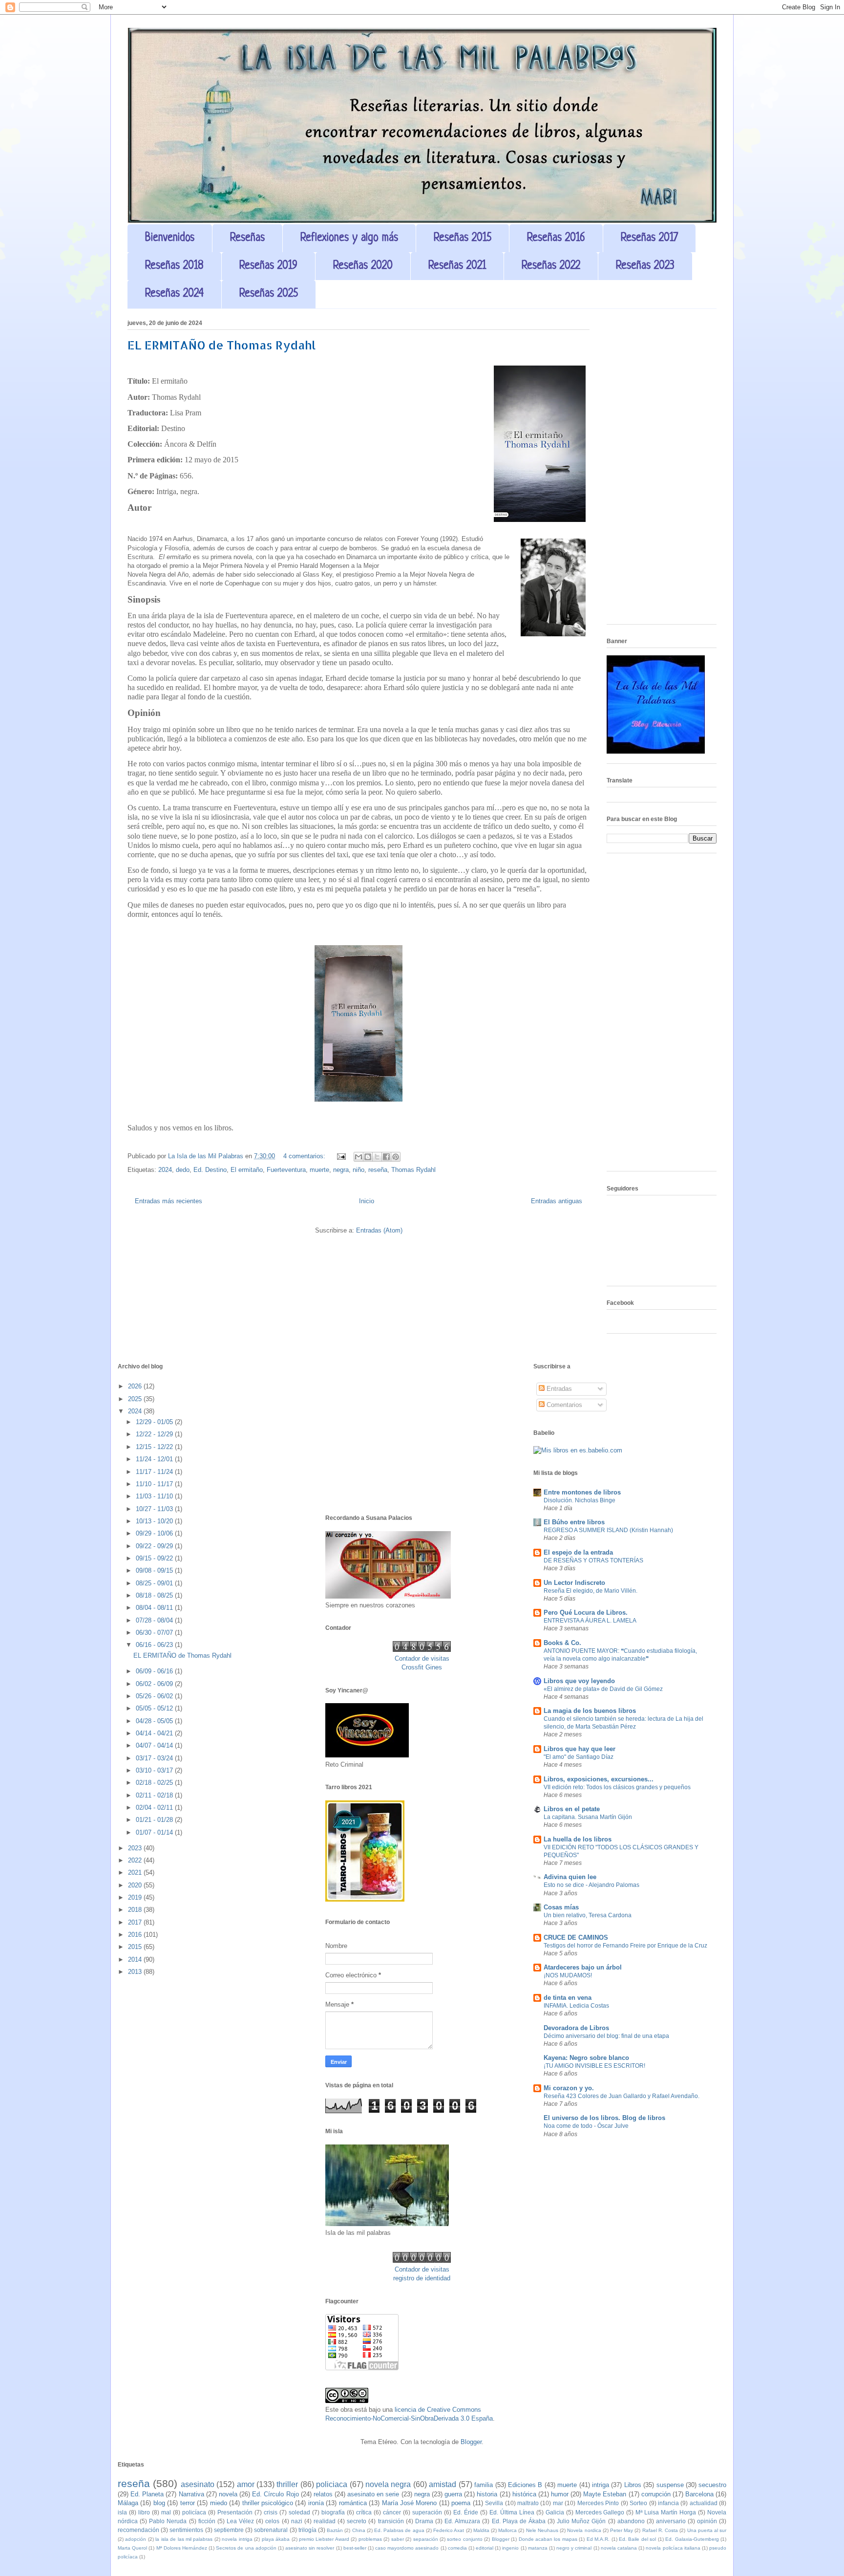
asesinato (198, 2484)
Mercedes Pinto (598, 2503)
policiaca (332, 2484)
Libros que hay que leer (580, 1749)
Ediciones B (525, 2485)
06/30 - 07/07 (155, 1633)
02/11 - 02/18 (155, 1795)
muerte (319, 1170)
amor (246, 2484)
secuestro (712, 2485)
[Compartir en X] (377, 1157)
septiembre (229, 2530)
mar (558, 2503)
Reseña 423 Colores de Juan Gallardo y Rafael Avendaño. (622, 2096)
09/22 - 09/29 (155, 1546)
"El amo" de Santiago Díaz (579, 1757)
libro (144, 2512)
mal (166, 2512)
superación (427, 2512)
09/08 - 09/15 (155, 1570)
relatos (323, 2494)
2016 (136, 1935)
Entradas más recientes (169, 1201)
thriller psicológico (268, 2503)
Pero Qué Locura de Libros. (586, 1613)
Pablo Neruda (168, 2521)
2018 (136, 1910)
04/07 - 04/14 (155, 1745)
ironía (316, 2503)
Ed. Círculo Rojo (275, 2494)
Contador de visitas (422, 1658)
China (359, 2530)
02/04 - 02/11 (155, 1808)
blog (159, 2503)
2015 (136, 1947)
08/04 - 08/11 (155, 1608)
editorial (485, 2548)
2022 (136, 1860)
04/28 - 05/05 (155, 1721)
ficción (207, 2521)
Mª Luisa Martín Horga (666, 2512)
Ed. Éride (466, 2512)
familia (484, 2485)
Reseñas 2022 (551, 266)
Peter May (622, 2530)
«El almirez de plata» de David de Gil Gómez (603, 1689)
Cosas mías (561, 1907)
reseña (378, 1170)
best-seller (355, 2548)
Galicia (555, 2512)
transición (391, 2521)
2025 (136, 1399)
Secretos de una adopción (246, 2548)
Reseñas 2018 (174, 266)
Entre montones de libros (582, 1492)
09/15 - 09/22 (155, 1558)
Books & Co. (562, 1643)
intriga (601, 2485)
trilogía (307, 2530)
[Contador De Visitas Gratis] (422, 1650)
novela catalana (619, 2548)
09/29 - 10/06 (155, 1533)
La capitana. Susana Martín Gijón (588, 1817)
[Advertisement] (662, 470)
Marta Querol (132, 2548)
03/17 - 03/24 (155, 1758)
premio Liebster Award (324, 2539)
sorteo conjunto (464, 2539)
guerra (453, 2494)
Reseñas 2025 (269, 294)
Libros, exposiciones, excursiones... (599, 1779)
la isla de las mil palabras (184, 2539)
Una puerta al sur (707, 2530)
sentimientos (186, 2530)
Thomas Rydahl (413, 1170)
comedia (457, 2548)
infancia (668, 2503)
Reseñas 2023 (645, 266)
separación (426, 2539)
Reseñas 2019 (268, 266)
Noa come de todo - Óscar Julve (586, 2126)
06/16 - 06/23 (155, 1645)
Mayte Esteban (605, 2494)
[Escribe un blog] (368, 1157)
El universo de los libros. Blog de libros (604, 2118)
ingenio (510, 2548)
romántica (353, 2503)
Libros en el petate (572, 1809)
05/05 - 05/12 (155, 1708)
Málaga (128, 2503)
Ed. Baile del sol (637, 2539)
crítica (364, 2512)
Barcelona (699, 2494)
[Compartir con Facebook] (386, 1157)
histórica (524, 2494)
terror (188, 2503)
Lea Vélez (240, 2521)
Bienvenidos (170, 238)
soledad (299, 2512)
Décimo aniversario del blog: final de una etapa (606, 2036)
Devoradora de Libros (576, 2028)
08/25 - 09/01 (155, 1583)
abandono (631, 2521)
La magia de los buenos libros (590, 1711)
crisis (271, 2512)
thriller (287, 2484)
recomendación (138, 2530)
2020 (136, 1885)
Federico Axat (449, 2530)
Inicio (367, 1201)
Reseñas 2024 (174, 294)
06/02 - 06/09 (155, 1684)
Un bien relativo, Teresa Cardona (588, 1915)
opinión (707, 2521)
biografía (333, 2512)
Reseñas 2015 (463, 238)
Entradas (558, 1389)
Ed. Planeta (147, 2494)
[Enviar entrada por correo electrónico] (341, 1156)
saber (398, 2539)
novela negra (388, 2484)
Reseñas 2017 (649, 238)
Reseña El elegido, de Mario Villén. (591, 1591)
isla (122, 2512)
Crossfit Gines (422, 1667)
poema (461, 2503)
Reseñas (247, 238)
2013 (136, 1972)
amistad (443, 2484)
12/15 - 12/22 (155, 1447)
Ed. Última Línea (512, 2512)
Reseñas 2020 (363, 266)
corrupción (656, 2494)
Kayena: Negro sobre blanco (586, 2058)
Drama (424, 2521)
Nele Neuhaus (542, 2530)
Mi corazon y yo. (569, 2088)
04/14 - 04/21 (155, 1733)
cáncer (392, 2512)
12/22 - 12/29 (155, 1434)
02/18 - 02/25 (155, 1783)
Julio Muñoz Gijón (581, 2521)
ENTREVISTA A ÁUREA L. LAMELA (590, 1621)
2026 (136, 1386)
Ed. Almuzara (462, 2521)
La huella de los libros (578, 1839)
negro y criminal (574, 2548)
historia (487, 2494)
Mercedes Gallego (600, 2512)
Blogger (471, 2442)
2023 (136, 1848)
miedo (219, 2503)
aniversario (671, 2521)
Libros (633, 2485)
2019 (136, 1897)
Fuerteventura (286, 1170)
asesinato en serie (373, 2494)
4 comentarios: (305, 1156)
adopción (136, 2539)
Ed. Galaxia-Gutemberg (692, 2539)
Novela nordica (584, 2530)
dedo (183, 1170)
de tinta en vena (568, 1998)
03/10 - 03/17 (155, 1770)
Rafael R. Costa (660, 2530)
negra (341, 1170)
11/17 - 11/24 (155, 1472)
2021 (136, 1872)
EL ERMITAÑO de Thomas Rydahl (222, 345)
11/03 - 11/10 (155, 1496)
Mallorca (507, 2530)
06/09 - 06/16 (155, 1671)
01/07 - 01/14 (155, 1832)
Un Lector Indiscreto (574, 1583)
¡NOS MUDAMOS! (568, 1975)
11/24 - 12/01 (155, 1459)
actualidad (704, 2503)
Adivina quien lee (570, 1877)
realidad (325, 2521)
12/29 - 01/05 (155, 1422)
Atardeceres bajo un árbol (583, 1967)
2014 (136, 1959)
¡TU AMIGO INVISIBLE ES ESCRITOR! (594, 2066)
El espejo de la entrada (578, 1552)
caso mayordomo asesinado (407, 2548)
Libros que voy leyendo (579, 1681)
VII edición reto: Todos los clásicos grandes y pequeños (617, 1787)
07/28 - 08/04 (155, 1620)
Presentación (235, 2512)
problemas (370, 2539)
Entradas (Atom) (379, 1230)
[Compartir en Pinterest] (396, 1157)
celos (272, 2521)
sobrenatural (271, 2530)
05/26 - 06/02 (155, 1696)
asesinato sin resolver (310, 2548)
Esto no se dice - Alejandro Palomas (591, 1885)
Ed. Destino (210, 1170)
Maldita (481, 2530)
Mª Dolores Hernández (182, 2548)
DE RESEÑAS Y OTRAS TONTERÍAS (593, 1560)
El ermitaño (247, 1170)
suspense (670, 2485)
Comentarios (563, 1405)
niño (359, 1170)
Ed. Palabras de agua (399, 2530)
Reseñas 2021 (457, 266)
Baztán (335, 2530)
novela (228, 2494)
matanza (538, 2548)
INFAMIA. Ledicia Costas (576, 2006)
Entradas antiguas (557, 1201)
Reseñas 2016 (556, 238)
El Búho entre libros (574, 1522)
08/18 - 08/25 (155, 1595)
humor (560, 2494)
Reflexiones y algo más (349, 238)
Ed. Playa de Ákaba (519, 2521)
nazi (297, 2521)
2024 (165, 1170)
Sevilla (494, 2503)
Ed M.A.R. (598, 2539)
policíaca (194, 2512)
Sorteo (638, 2503)
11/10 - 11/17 (155, 1484)
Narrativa (191, 2494)
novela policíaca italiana (673, 2548)
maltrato (528, 2503)
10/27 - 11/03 (155, 1509)
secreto (357, 2521)
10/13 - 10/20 (155, 1521)
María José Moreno (410, 2503)
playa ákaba (276, 2539)
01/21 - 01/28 (155, 1820)
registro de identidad (422, 2278)
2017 (136, 1922)
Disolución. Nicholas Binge (580, 1500)
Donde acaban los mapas (548, 2539)
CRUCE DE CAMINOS (576, 1937)
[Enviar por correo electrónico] (359, 1157)
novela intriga (237, 2539)
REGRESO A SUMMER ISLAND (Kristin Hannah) (608, 1530)
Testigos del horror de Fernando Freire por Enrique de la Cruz (625, 1946)
